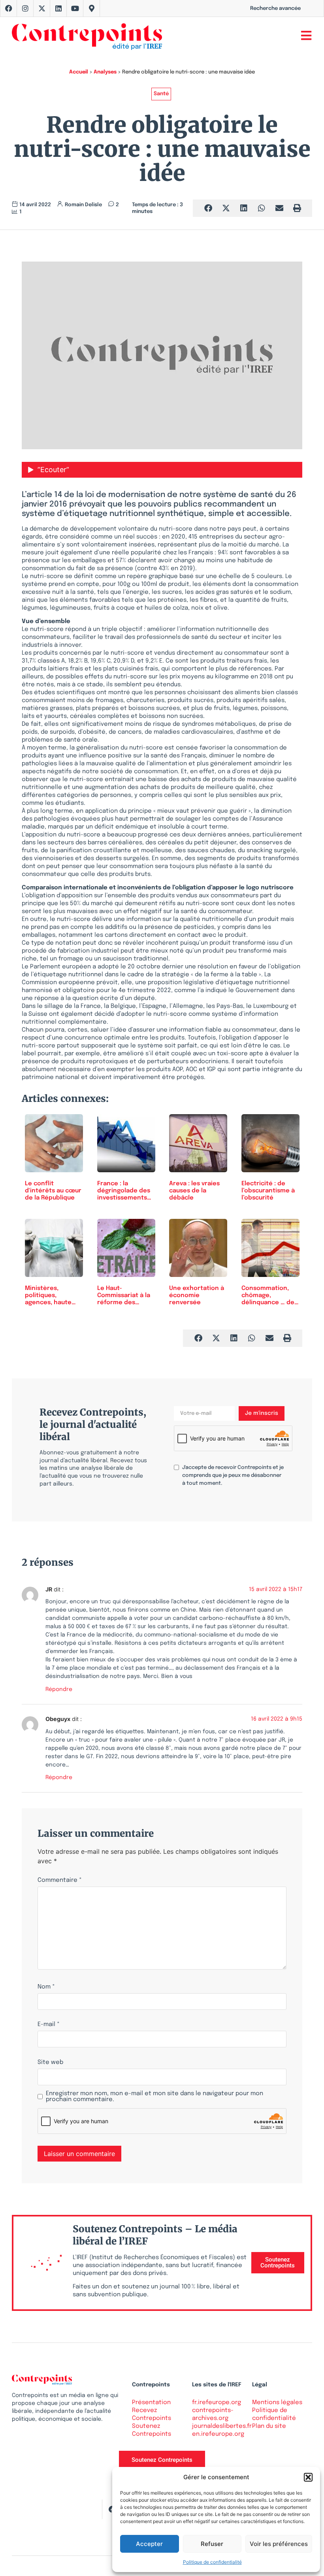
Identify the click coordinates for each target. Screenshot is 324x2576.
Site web (50, 2063)
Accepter (149, 2544)
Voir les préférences (279, 2544)
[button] (308, 2477)
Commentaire (60, 1880)
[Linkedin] (58, 8)
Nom (46, 1987)
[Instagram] (25, 8)
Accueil (79, 72)
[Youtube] (75, 8)
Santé (161, 94)
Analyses (105, 72)
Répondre (59, 1689)
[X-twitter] (42, 8)
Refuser (212, 2544)
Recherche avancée (275, 8)
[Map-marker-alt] (92, 8)
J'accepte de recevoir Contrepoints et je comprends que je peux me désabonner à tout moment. (233, 1475)
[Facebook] (9, 8)
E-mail (49, 2025)
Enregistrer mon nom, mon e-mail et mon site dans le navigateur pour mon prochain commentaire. (154, 2097)
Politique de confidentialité (212, 2562)
